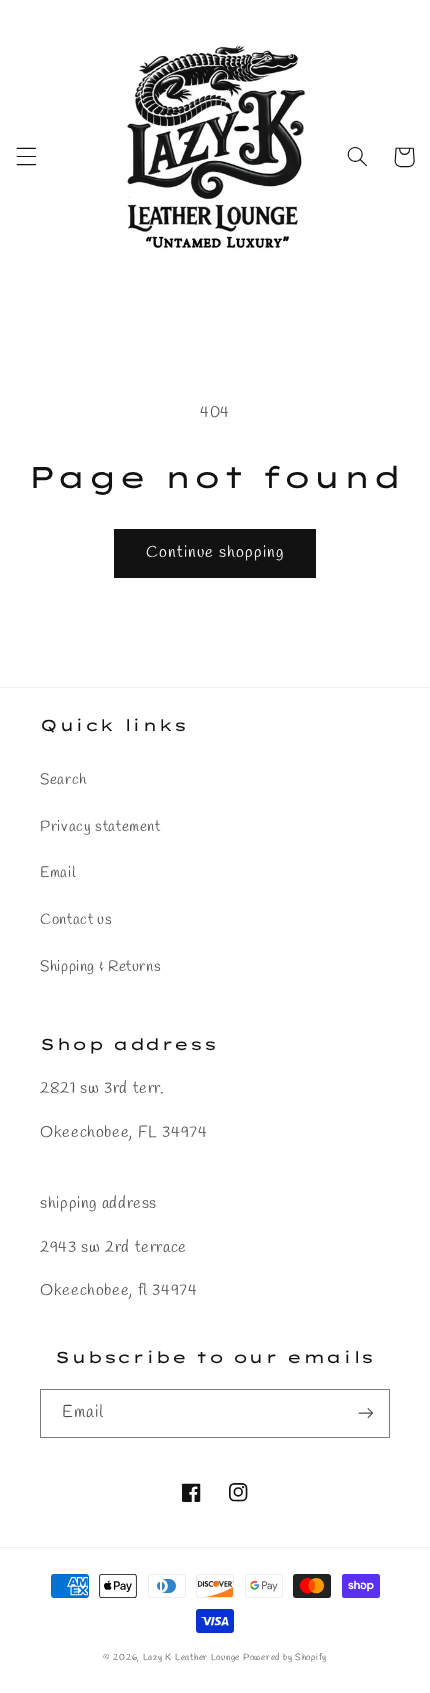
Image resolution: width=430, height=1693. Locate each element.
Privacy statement (100, 827)
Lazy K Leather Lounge (191, 1658)
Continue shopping (215, 552)
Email (58, 873)
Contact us (76, 920)
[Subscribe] (366, 1413)
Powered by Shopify (285, 1658)
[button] (26, 157)
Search (63, 780)
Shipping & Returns (100, 967)
